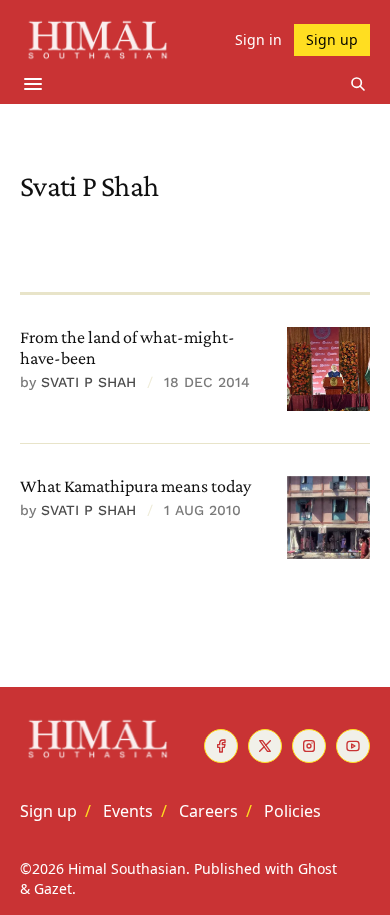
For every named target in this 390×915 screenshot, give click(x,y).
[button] (48, 811)
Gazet (53, 888)
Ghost (317, 868)
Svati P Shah (88, 382)
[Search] (358, 84)
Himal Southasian (127, 868)
